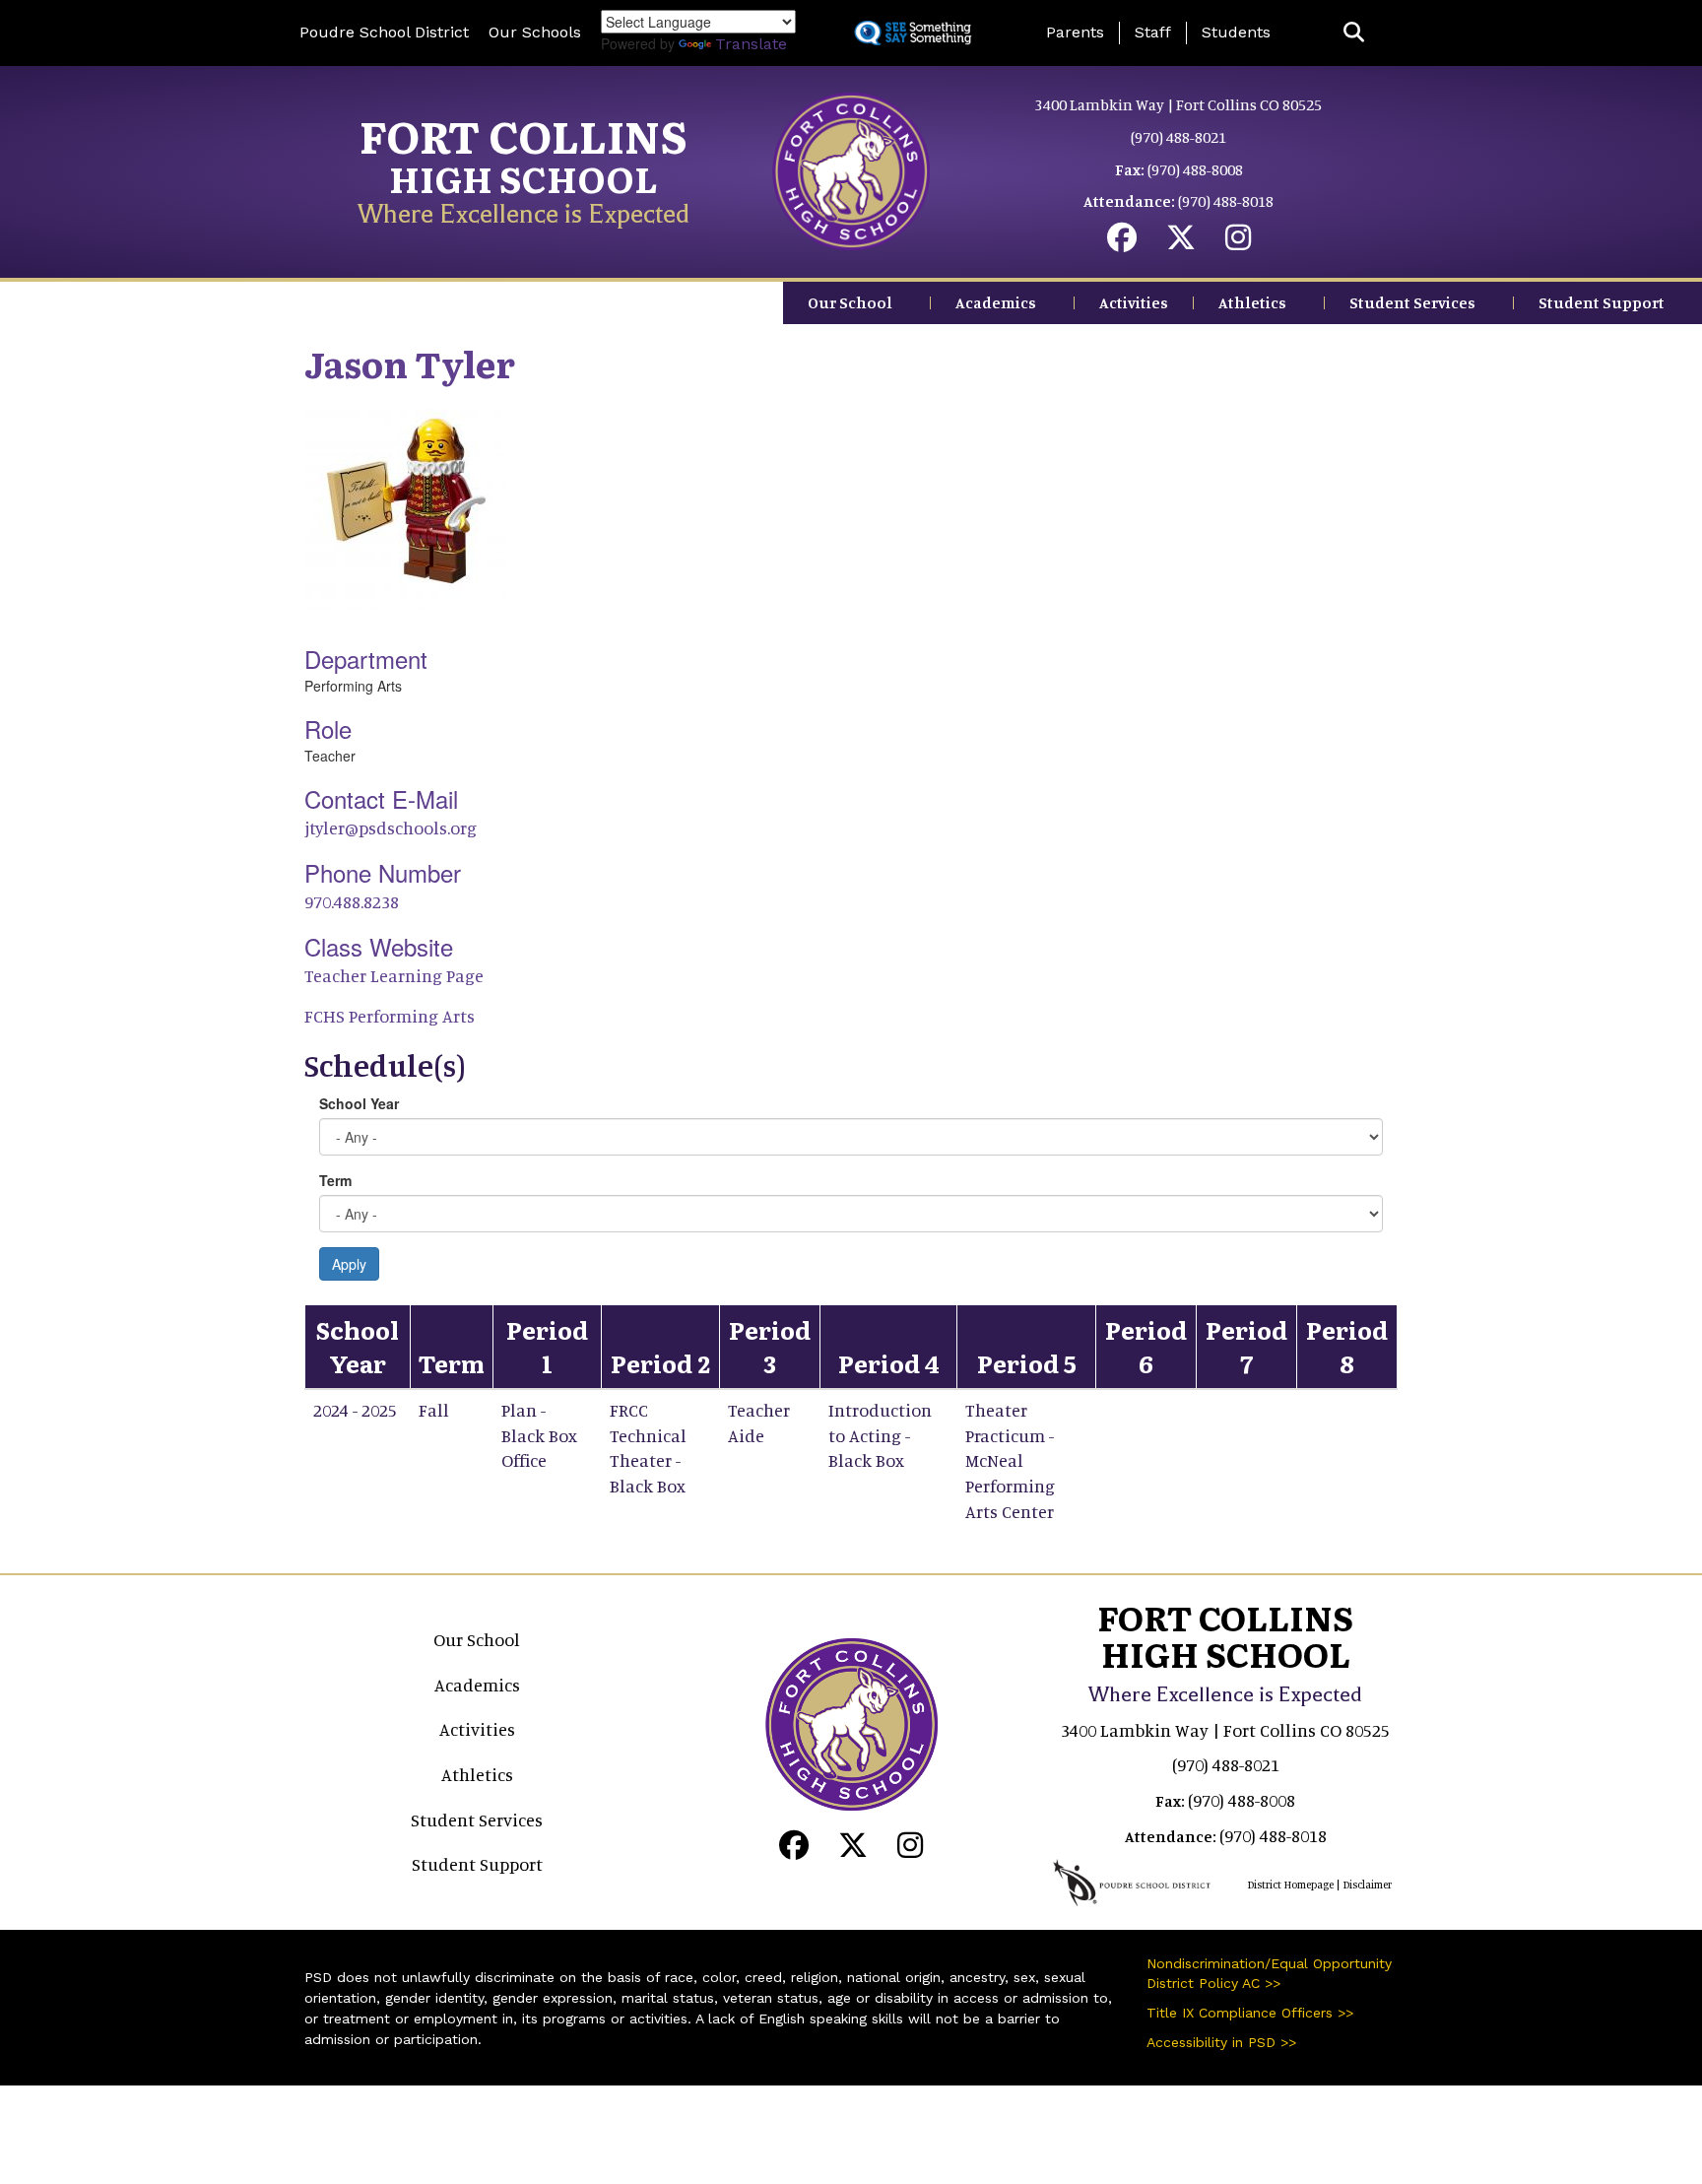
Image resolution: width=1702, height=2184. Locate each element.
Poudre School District (384, 32)
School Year (359, 1103)
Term (335, 1180)
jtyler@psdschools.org (391, 827)
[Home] (851, 169)
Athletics (1252, 302)
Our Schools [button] (535, 32)
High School (524, 178)
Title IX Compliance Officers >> (1250, 2013)
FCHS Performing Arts (390, 1016)
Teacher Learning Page (394, 975)
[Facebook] (1122, 242)
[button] (1354, 33)
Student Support (1602, 302)
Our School (850, 302)
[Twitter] (1181, 242)
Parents (1075, 32)
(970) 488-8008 (1195, 169)
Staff (1153, 32)
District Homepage (1290, 1885)
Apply (349, 1264)
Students (1236, 32)
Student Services (1412, 302)
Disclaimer (1367, 1885)
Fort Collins (524, 135)
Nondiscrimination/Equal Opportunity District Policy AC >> (1269, 1973)
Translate (751, 44)
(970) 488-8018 (1226, 201)
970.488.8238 (352, 901)
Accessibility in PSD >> (1221, 2042)
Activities (1134, 302)
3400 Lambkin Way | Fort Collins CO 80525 (1178, 104)
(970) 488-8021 (1178, 137)
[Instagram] (1238, 242)
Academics (996, 302)
